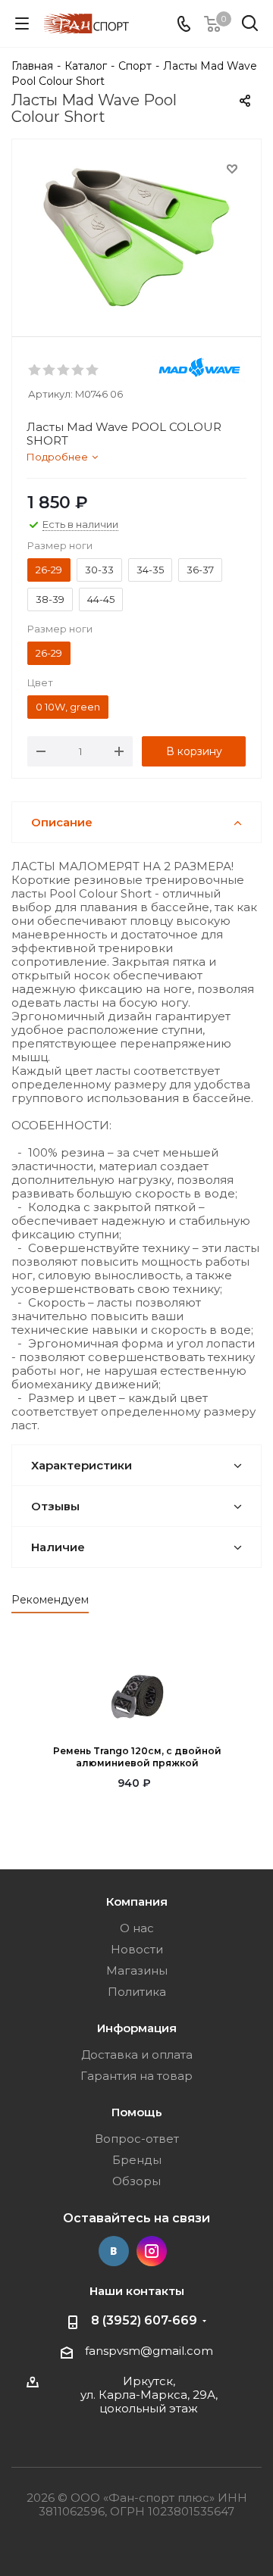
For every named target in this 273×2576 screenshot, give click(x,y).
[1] (35, 370)
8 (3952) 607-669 (144, 2320)
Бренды (137, 2160)
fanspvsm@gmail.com (149, 2351)
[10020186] (136, 234)
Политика (137, 1992)
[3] (64, 370)
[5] (93, 370)
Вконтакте (114, 2251)
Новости (137, 1949)
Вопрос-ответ (137, 2139)
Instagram (152, 2251)
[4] (78, 370)
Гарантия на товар (136, 2076)
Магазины (137, 1970)
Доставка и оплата (137, 2055)
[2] (50, 370)
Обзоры (136, 2181)
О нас (137, 1928)
